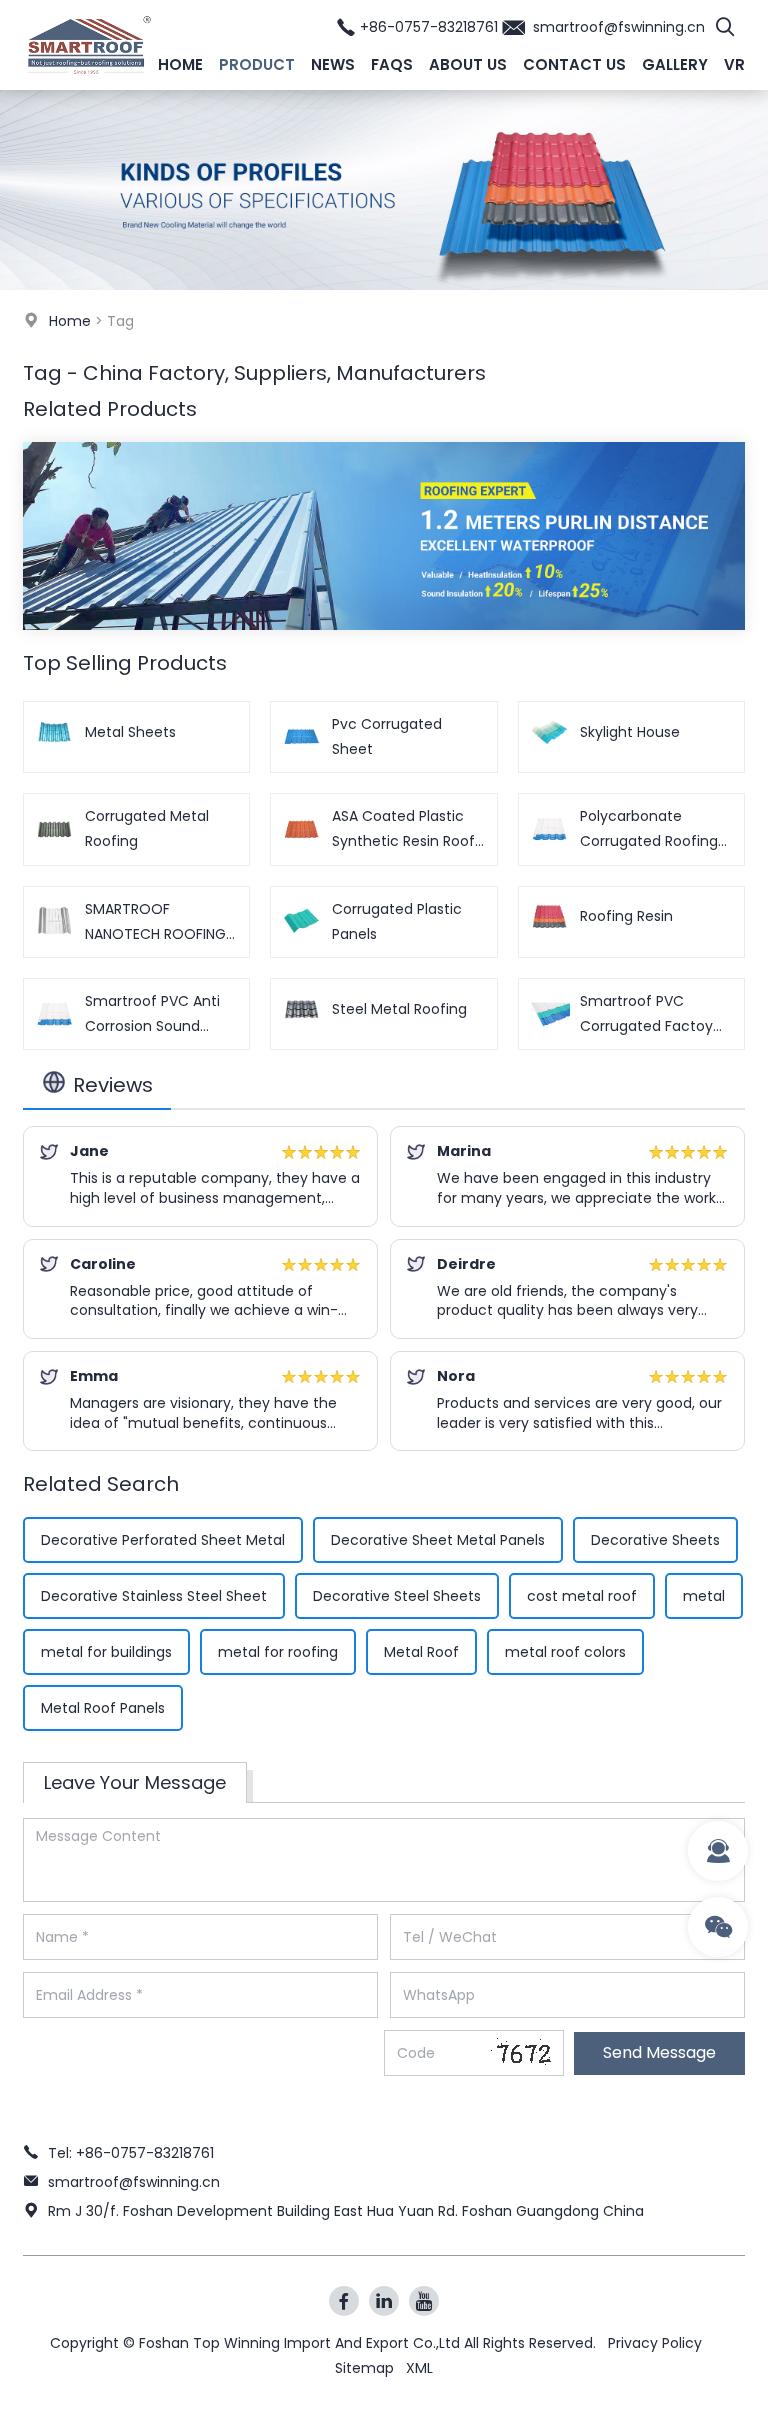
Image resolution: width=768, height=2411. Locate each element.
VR (734, 64)
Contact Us (574, 64)
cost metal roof (582, 1596)
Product (257, 64)
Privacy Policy (655, 2343)
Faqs (392, 64)
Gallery (675, 64)
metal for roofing (278, 1652)
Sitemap (364, 2368)
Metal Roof (421, 1652)
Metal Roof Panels (103, 1708)
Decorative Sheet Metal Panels (438, 1540)
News (333, 64)
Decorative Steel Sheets (397, 1596)
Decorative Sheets (655, 1540)
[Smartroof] (89, 85)
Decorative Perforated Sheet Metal (163, 1540)
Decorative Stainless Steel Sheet (154, 1596)
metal (704, 1596)
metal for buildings (106, 1652)
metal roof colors (565, 1652)
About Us (468, 64)
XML (419, 2368)
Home (180, 64)
